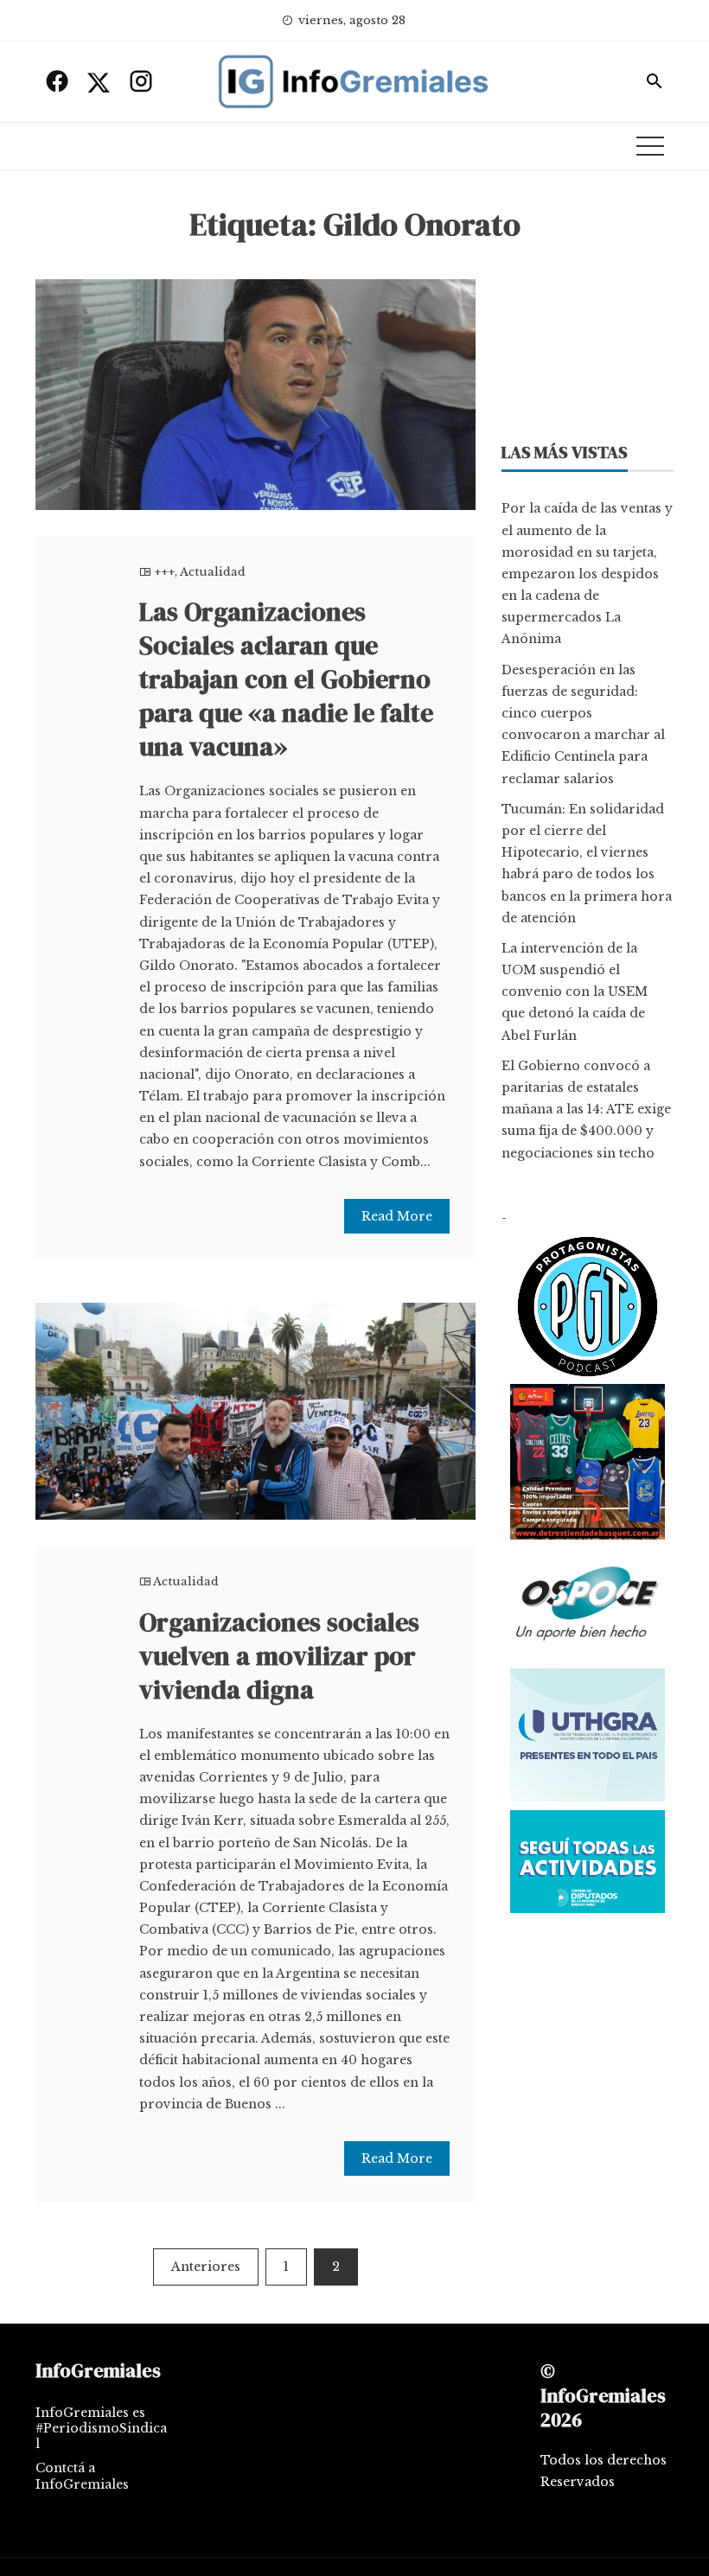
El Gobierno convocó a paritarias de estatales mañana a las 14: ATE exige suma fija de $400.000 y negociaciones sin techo (586, 1109)
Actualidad (213, 572)
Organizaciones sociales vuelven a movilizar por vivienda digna (279, 1656)
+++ (164, 572)
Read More (397, 1216)
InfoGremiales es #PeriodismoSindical (101, 2428)
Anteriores (206, 2267)
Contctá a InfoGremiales (82, 2476)
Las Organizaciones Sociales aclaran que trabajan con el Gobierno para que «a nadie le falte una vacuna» (286, 679)
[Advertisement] (588, 344)
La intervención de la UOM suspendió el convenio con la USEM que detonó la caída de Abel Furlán (575, 992)
